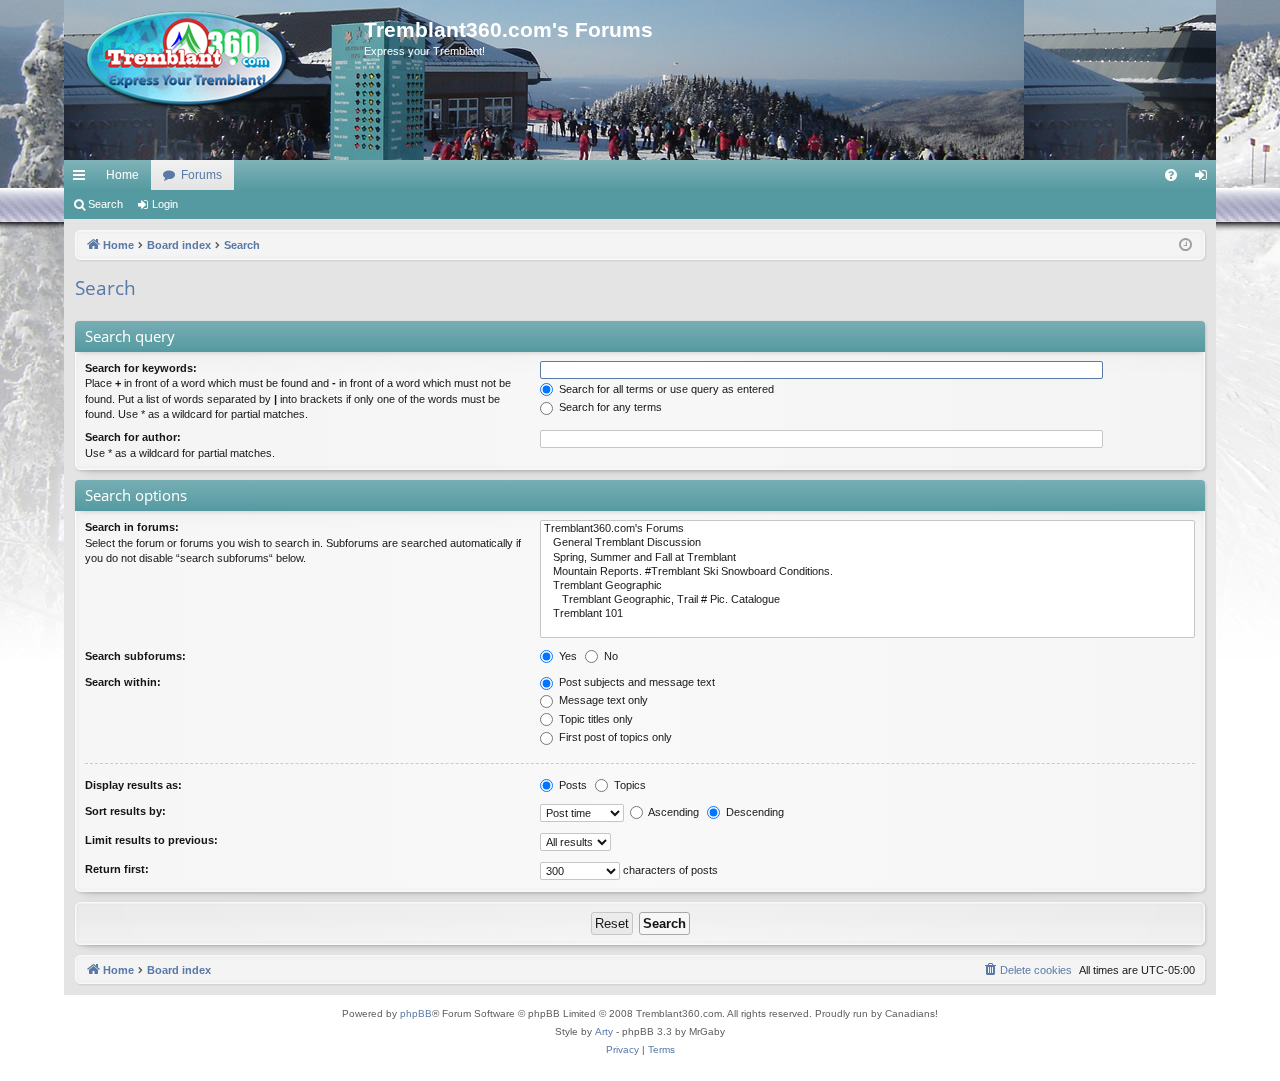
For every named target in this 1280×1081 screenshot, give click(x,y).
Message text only (602, 700)
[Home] (214, 60)
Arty (604, 1031)
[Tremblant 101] (867, 614)
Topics (628, 785)
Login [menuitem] (1205, 179)
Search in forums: (132, 527)
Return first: (117, 869)
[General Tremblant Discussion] (867, 543)
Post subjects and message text (635, 682)
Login (165, 204)
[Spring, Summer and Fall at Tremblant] (867, 558)
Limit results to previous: (151, 840)
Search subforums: (135, 656)
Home (122, 175)
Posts (571, 785)
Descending (753, 812)
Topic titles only (594, 719)
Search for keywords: (141, 368)
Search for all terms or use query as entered (665, 389)
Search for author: (133, 437)
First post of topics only (614, 737)
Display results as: (133, 785)
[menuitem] (1171, 175)
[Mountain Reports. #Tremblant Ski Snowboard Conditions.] (867, 572)
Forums (201, 175)
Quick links (83, 179)
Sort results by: (125, 811)
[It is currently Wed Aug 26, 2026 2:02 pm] (1185, 245)
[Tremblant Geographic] (867, 586)
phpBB (416, 1013)
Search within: (123, 682)
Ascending (672, 812)
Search (105, 204)
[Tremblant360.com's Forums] (867, 529)
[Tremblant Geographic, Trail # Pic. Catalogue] (867, 600)
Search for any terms (609, 407)
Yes (566, 656)
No (609, 656)
